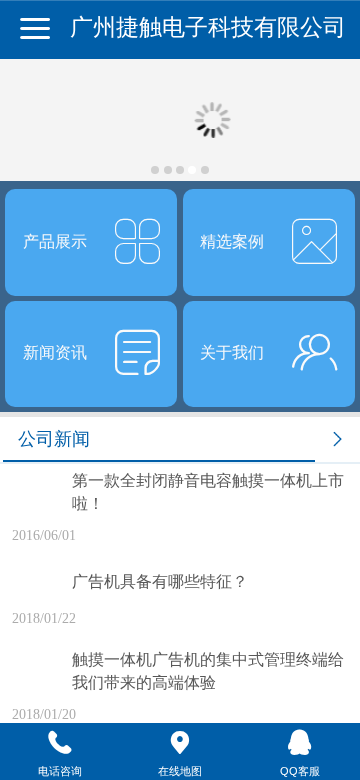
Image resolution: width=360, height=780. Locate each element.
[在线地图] (180, 743)
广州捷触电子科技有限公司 (208, 27)
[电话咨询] (60, 743)
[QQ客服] (300, 743)
